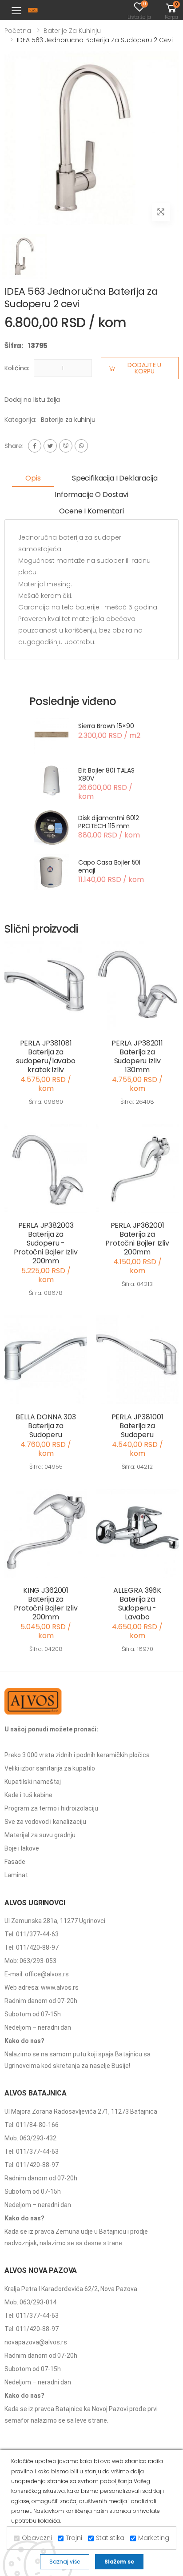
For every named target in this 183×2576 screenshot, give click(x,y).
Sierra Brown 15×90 (106, 726)
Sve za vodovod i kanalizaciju (45, 1822)
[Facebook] (35, 446)
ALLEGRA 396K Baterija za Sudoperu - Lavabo (137, 1604)
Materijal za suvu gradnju (40, 1835)
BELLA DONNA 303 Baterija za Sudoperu (46, 1426)
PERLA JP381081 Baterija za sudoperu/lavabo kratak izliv (46, 1056)
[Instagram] (66, 446)
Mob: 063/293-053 (30, 1961)
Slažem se (119, 2562)
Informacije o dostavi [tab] (91, 495)
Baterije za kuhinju (72, 31)
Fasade (15, 1862)
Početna (18, 31)
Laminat (16, 1875)
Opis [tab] (33, 478)
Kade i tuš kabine (28, 1795)
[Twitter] (50, 446)
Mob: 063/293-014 (30, 2302)
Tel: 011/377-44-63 (32, 1934)
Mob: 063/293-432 (30, 2138)
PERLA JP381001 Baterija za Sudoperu (137, 1426)
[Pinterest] (81, 446)
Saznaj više (65, 2562)
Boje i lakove (22, 1848)
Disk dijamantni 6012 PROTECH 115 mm (109, 822)
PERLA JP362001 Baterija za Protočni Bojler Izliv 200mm (137, 1239)
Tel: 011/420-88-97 (32, 1947)
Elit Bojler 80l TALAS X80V (106, 774)
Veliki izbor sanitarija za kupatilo (50, 1768)
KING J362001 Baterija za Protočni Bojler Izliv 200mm (46, 1604)
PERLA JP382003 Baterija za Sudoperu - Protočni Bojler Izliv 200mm (46, 1243)
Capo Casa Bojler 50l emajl (109, 866)
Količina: (17, 368)
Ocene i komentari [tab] (91, 511)
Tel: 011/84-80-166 (32, 2125)
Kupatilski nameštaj (33, 1782)
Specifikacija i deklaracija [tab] (115, 478)
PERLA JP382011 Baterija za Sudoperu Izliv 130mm (137, 1056)
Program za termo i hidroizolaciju (51, 1808)
